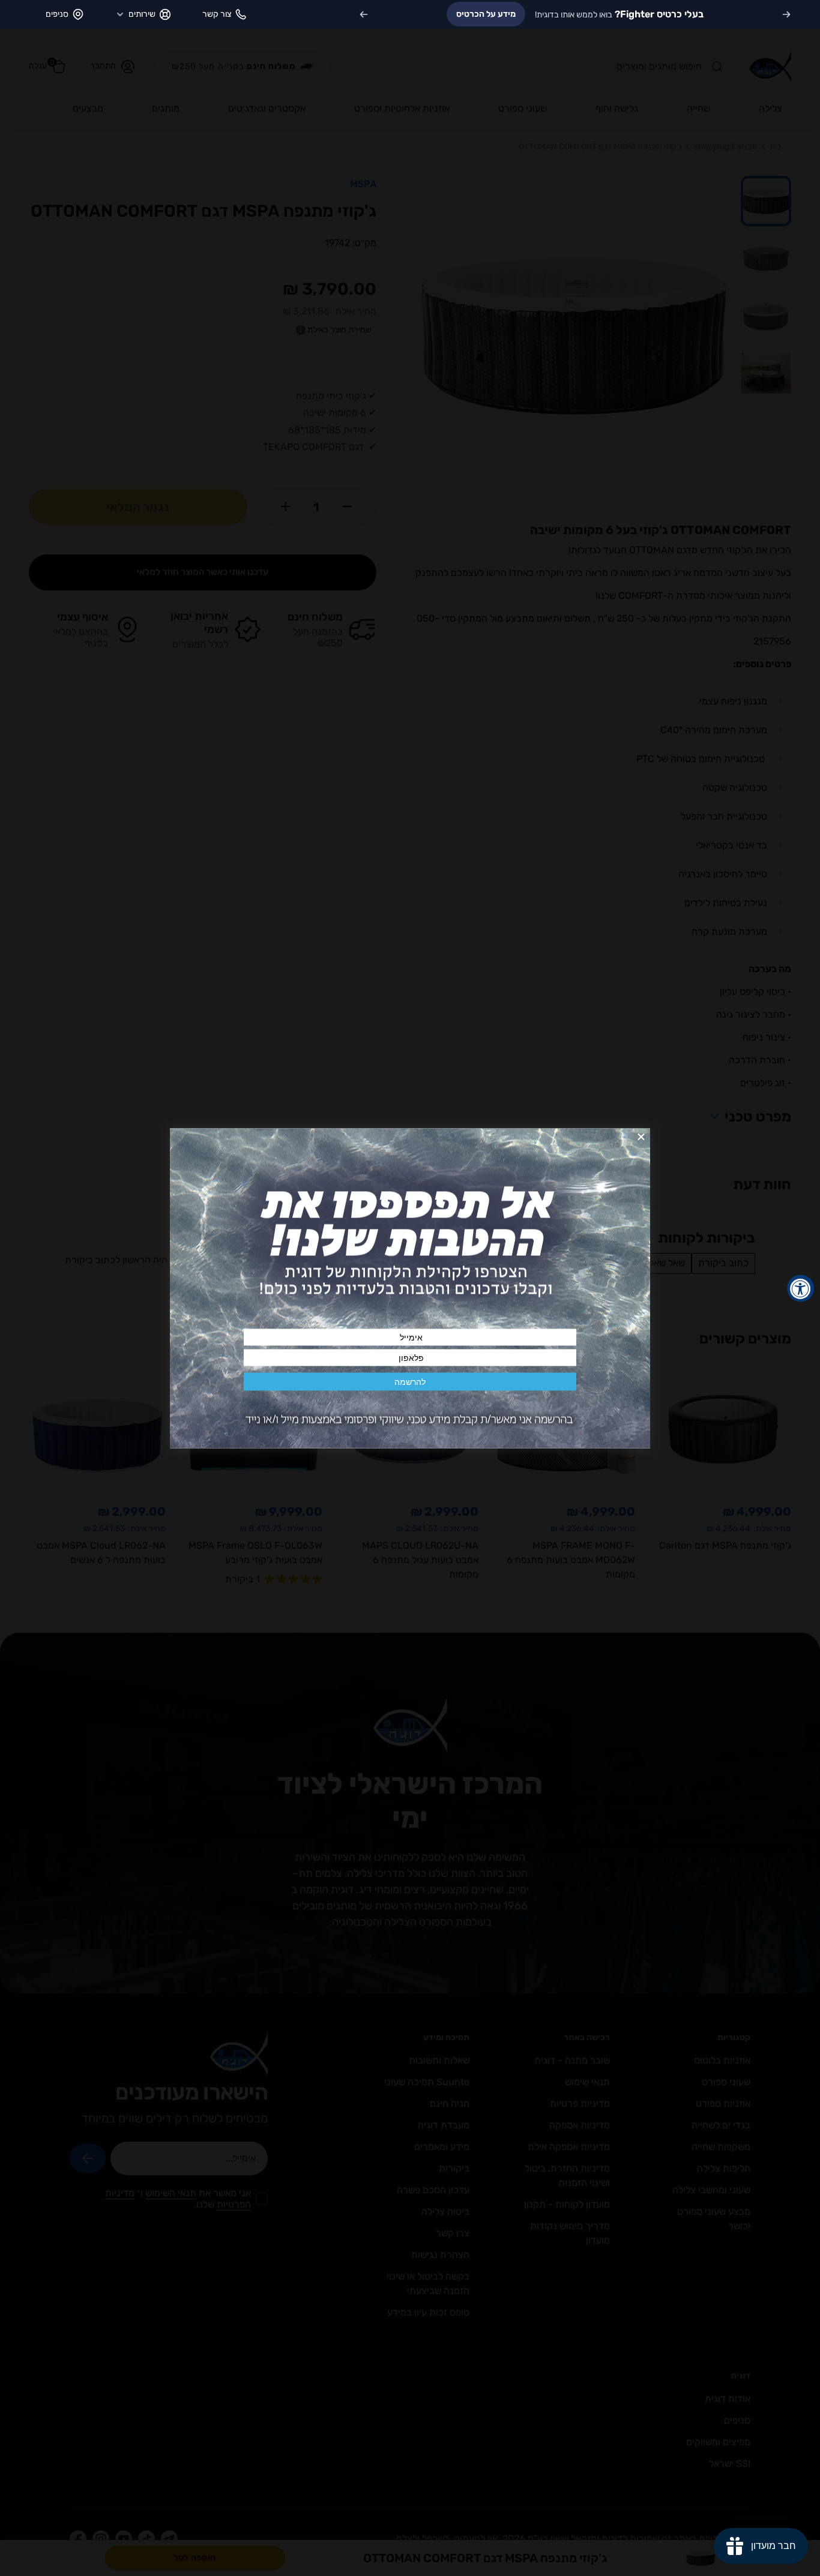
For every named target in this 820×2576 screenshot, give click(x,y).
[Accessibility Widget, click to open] (800, 1288)
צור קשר (217, 14)
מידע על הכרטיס (486, 14)
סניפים (57, 14)
